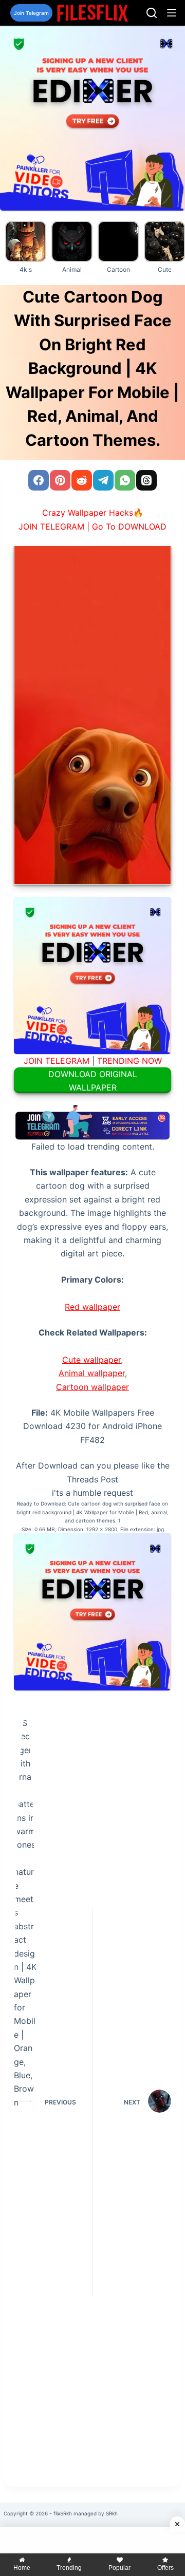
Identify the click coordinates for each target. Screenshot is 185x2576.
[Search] (152, 13)
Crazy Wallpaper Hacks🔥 (93, 513)
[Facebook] (39, 480)
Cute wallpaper (91, 1360)
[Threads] (146, 480)
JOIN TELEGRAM (57, 1061)
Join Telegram (31, 13)
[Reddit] (82, 480)
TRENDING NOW (129, 1061)
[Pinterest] (60, 480)
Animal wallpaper (92, 1373)
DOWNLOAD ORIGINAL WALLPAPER (93, 1081)
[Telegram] (103, 480)
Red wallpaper (92, 1307)
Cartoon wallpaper (92, 1387)
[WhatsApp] (125, 480)
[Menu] (172, 13)
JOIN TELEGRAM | (54, 527)
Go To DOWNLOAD (129, 527)
